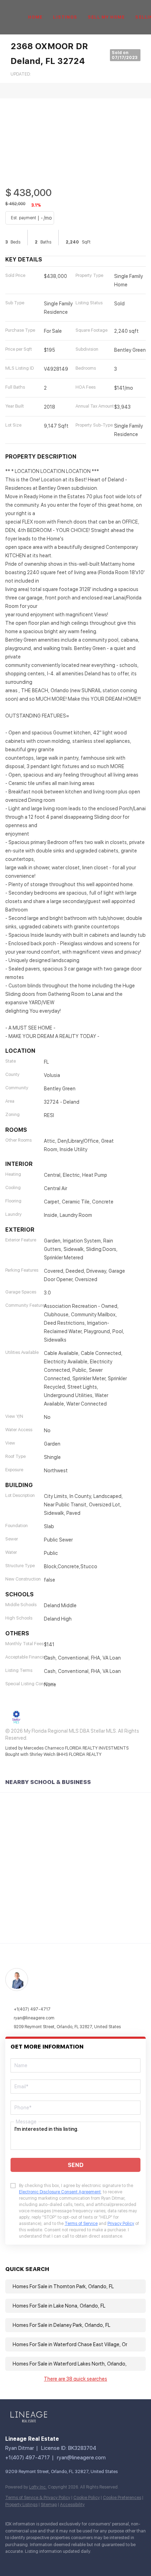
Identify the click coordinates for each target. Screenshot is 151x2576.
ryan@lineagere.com (34, 2018)
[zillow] (51, 2562)
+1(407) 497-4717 (32, 2009)
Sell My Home (106, 17)
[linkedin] (23, 2562)
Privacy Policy (121, 2224)
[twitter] (37, 2562)
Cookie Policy (87, 2498)
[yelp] (65, 2562)
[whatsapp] (135, 2562)
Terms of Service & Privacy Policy (38, 2498)
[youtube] (93, 2562)
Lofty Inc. (38, 2487)
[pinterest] (107, 2562)
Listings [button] (65, 17)
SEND (76, 2165)
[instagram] (79, 2562)
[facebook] (9, 2562)
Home (35, 17)
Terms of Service (81, 2224)
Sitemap (49, 2505)
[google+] (121, 2562)
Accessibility (72, 2505)
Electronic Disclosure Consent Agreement (60, 2192)
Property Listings (21, 2505)
